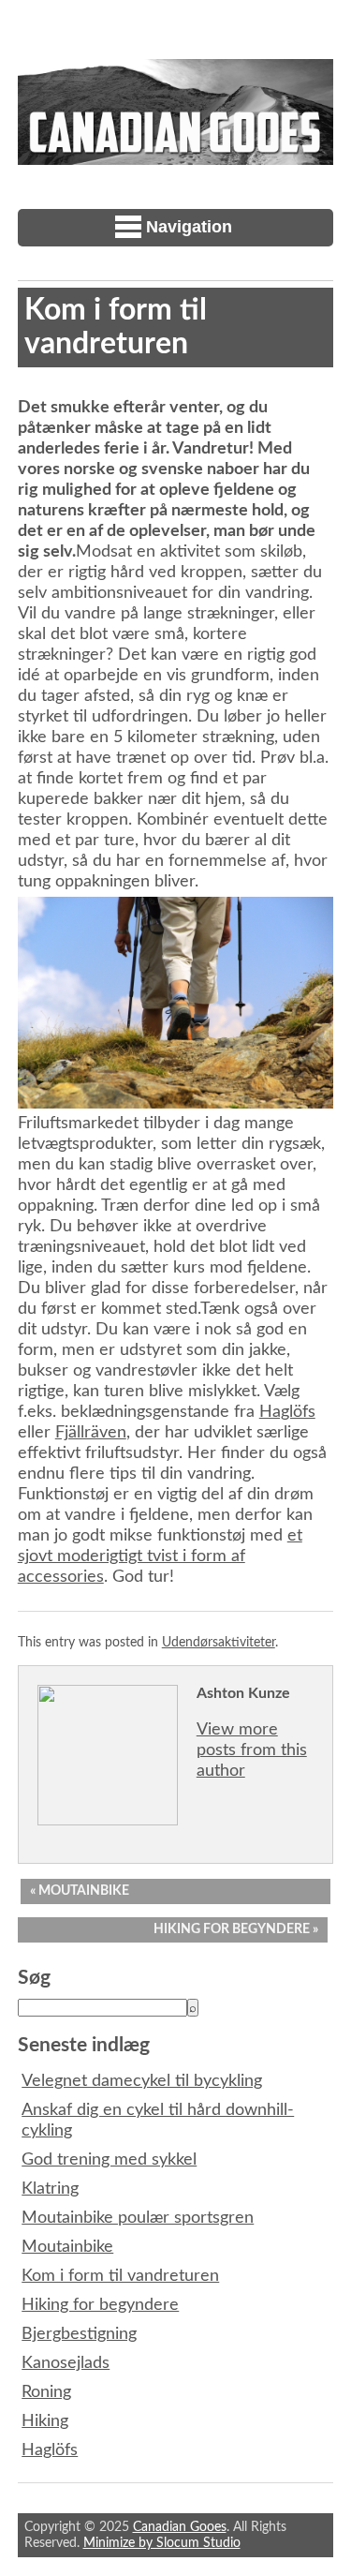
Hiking (45, 2421)
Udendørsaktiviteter (219, 1642)
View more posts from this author (252, 1750)
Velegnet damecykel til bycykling (142, 2081)
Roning (46, 2392)
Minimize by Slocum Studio (162, 2543)
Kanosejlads (66, 2363)
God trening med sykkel (109, 2160)
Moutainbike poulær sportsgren (138, 2218)
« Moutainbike (80, 1891)
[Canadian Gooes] (176, 155)
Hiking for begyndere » (236, 1929)
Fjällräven (91, 1433)
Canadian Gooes (180, 2527)
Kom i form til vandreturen (120, 2276)
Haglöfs (287, 1412)
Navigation (189, 227)
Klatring (50, 2189)
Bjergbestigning (79, 2334)
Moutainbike (67, 2247)
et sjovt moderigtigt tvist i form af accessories (160, 1556)
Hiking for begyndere (100, 2305)
